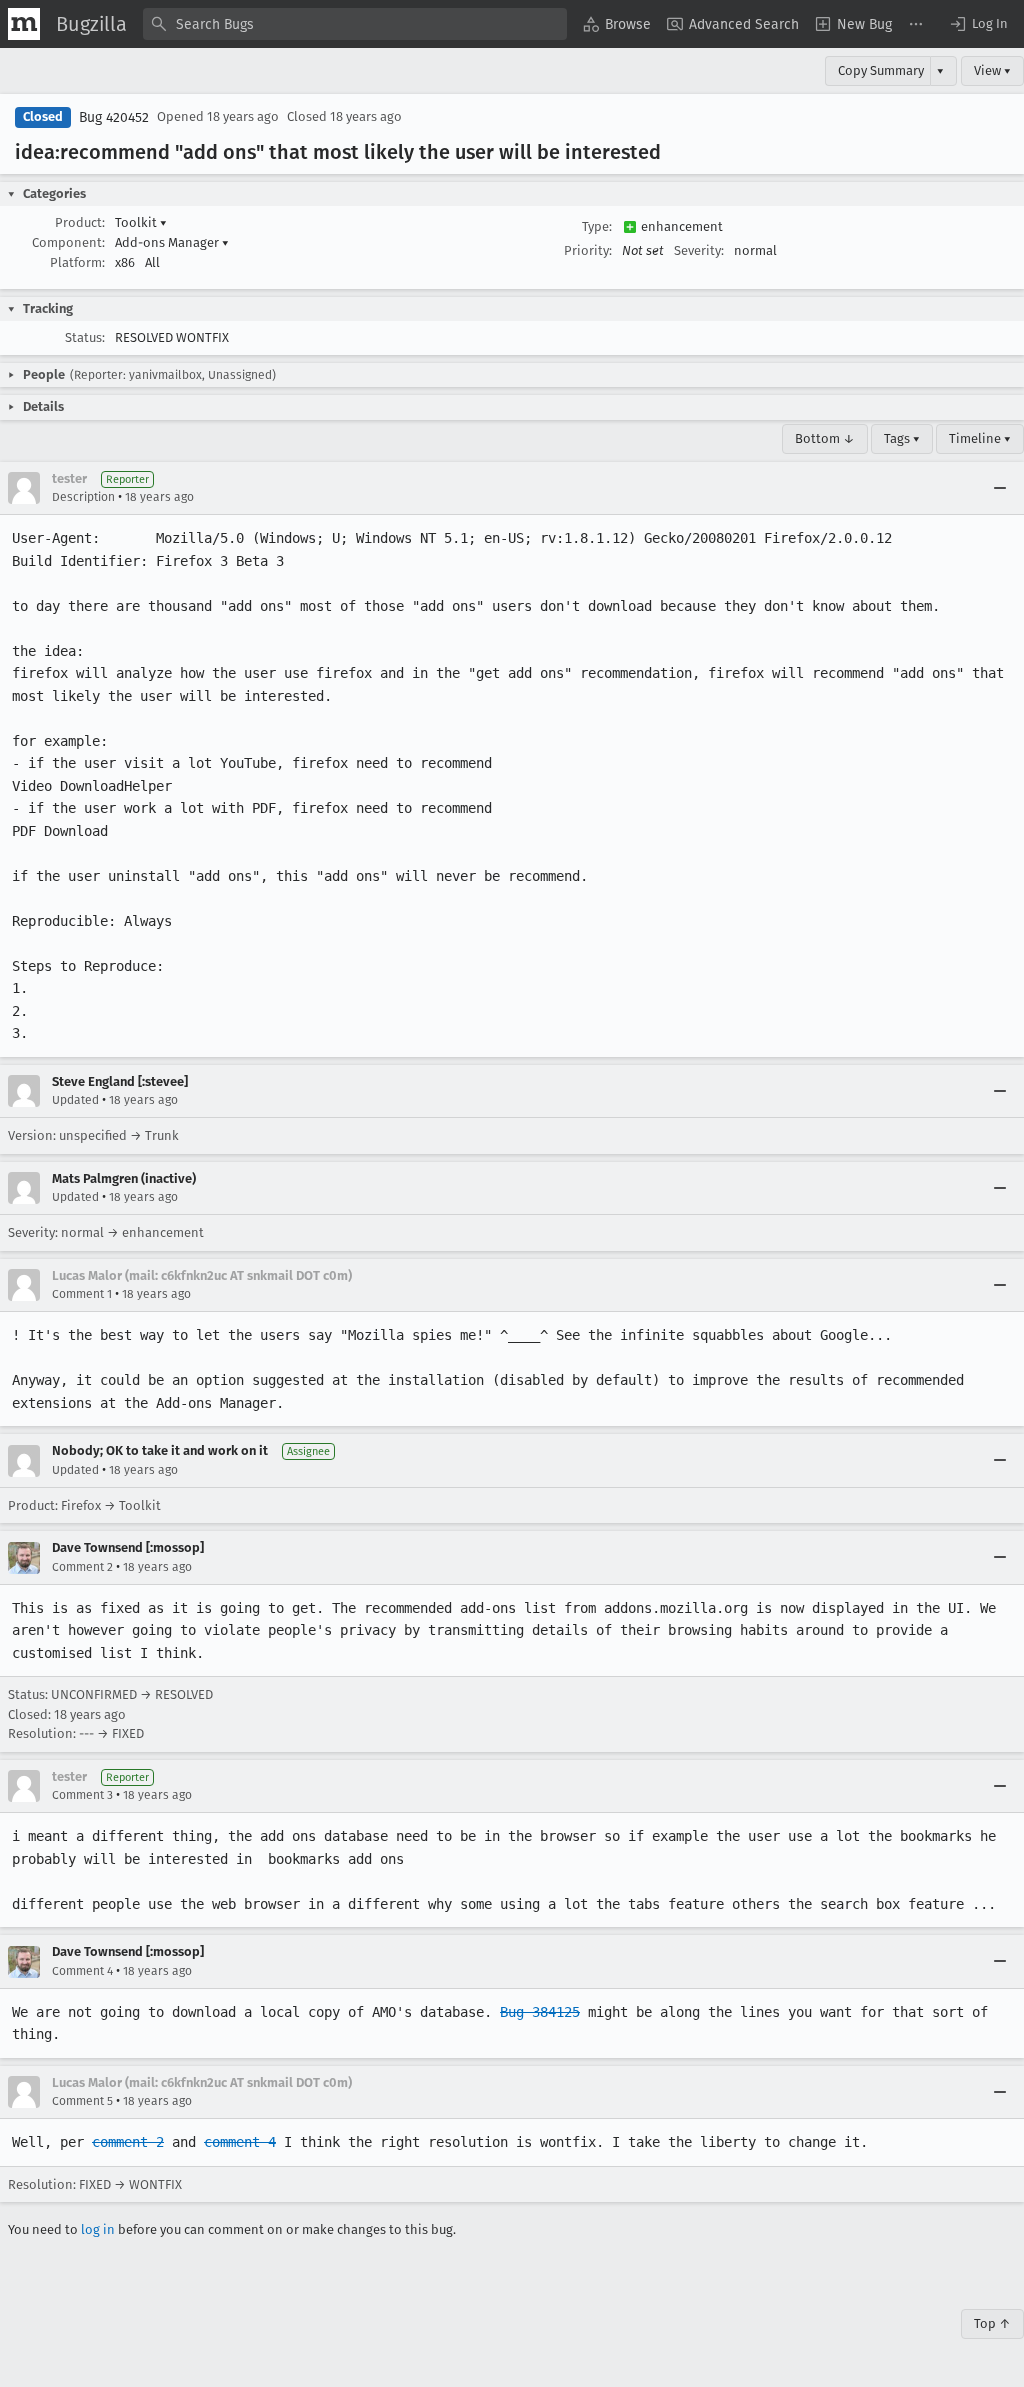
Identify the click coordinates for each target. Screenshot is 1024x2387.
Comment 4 (82, 1971)
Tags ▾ (902, 438)
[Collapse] (1000, 488)
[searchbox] (355, 24)
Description (83, 497)
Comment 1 (82, 1294)
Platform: (77, 262)
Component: (68, 242)
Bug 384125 (540, 2012)
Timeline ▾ (980, 438)
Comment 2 (82, 1567)
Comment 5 (82, 2101)
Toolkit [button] (141, 222)
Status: (85, 337)
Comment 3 (82, 1795)
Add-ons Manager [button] (172, 242)
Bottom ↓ (825, 438)
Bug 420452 (114, 117)
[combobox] (355, 24)
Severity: (699, 250)
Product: (80, 222)
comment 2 (128, 2142)
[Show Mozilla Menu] (24, 24)
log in (98, 2229)
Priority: (588, 250)
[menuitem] (617, 24)
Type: (597, 226)
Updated (75, 1100)
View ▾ (992, 70)
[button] (978, 24)
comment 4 (240, 2142)
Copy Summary (881, 70)
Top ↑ (992, 2323)
